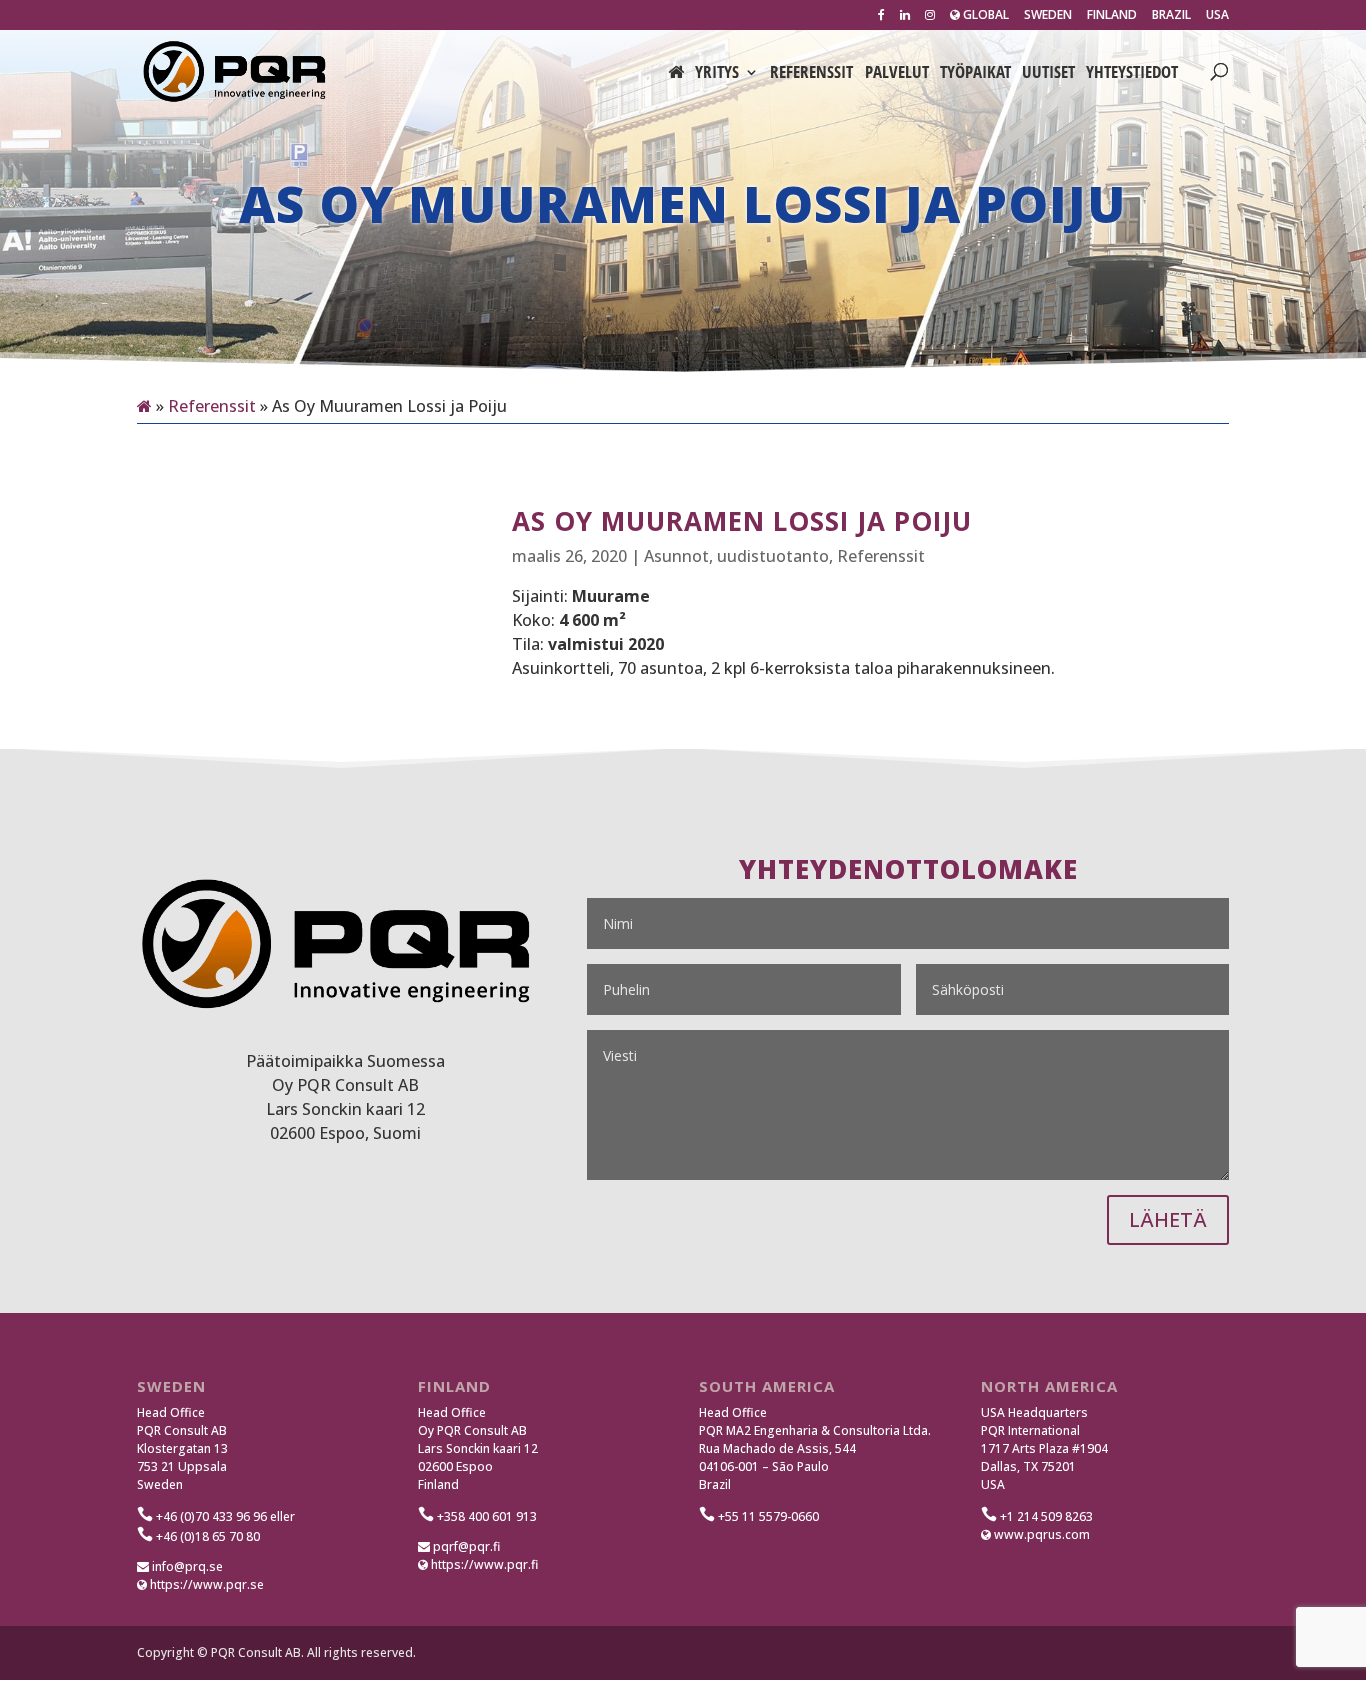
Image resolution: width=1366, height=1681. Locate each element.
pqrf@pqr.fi (465, 1546)
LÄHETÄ (1168, 1219)
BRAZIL (1171, 16)
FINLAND (1112, 16)
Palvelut (897, 74)
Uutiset (1048, 74)
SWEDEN (1048, 16)
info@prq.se (186, 1566)
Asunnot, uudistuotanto (736, 556)
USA (1217, 16)
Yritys (717, 74)
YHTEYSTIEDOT (1132, 74)
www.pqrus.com (1040, 1534)
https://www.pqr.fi (483, 1564)
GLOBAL (984, 16)
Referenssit (811, 74)
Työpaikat (975, 74)
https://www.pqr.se (205, 1584)
